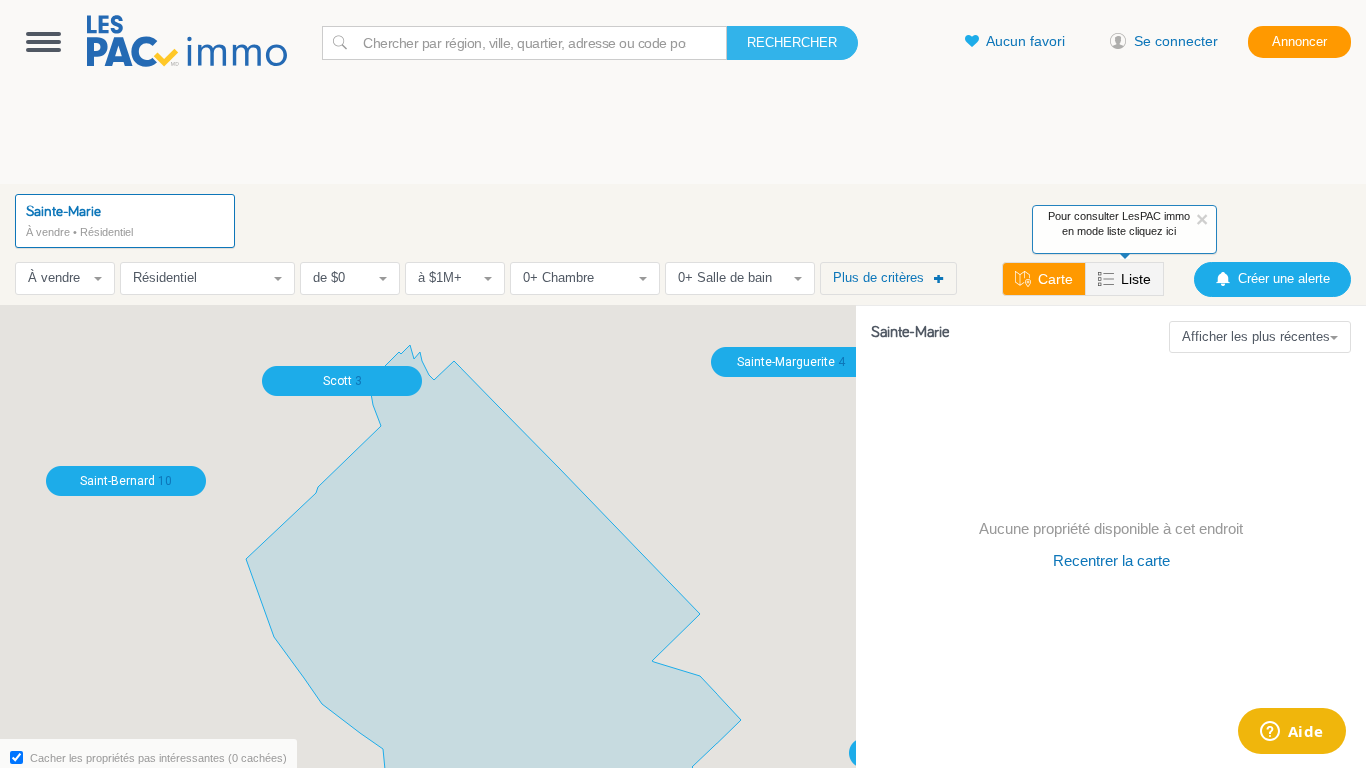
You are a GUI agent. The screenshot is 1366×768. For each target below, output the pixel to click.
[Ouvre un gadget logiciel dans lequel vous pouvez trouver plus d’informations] (1291, 733)
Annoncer (1299, 41)
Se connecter (1176, 41)
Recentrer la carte (1111, 560)
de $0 (329, 277)
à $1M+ (440, 277)
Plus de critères (878, 277)
